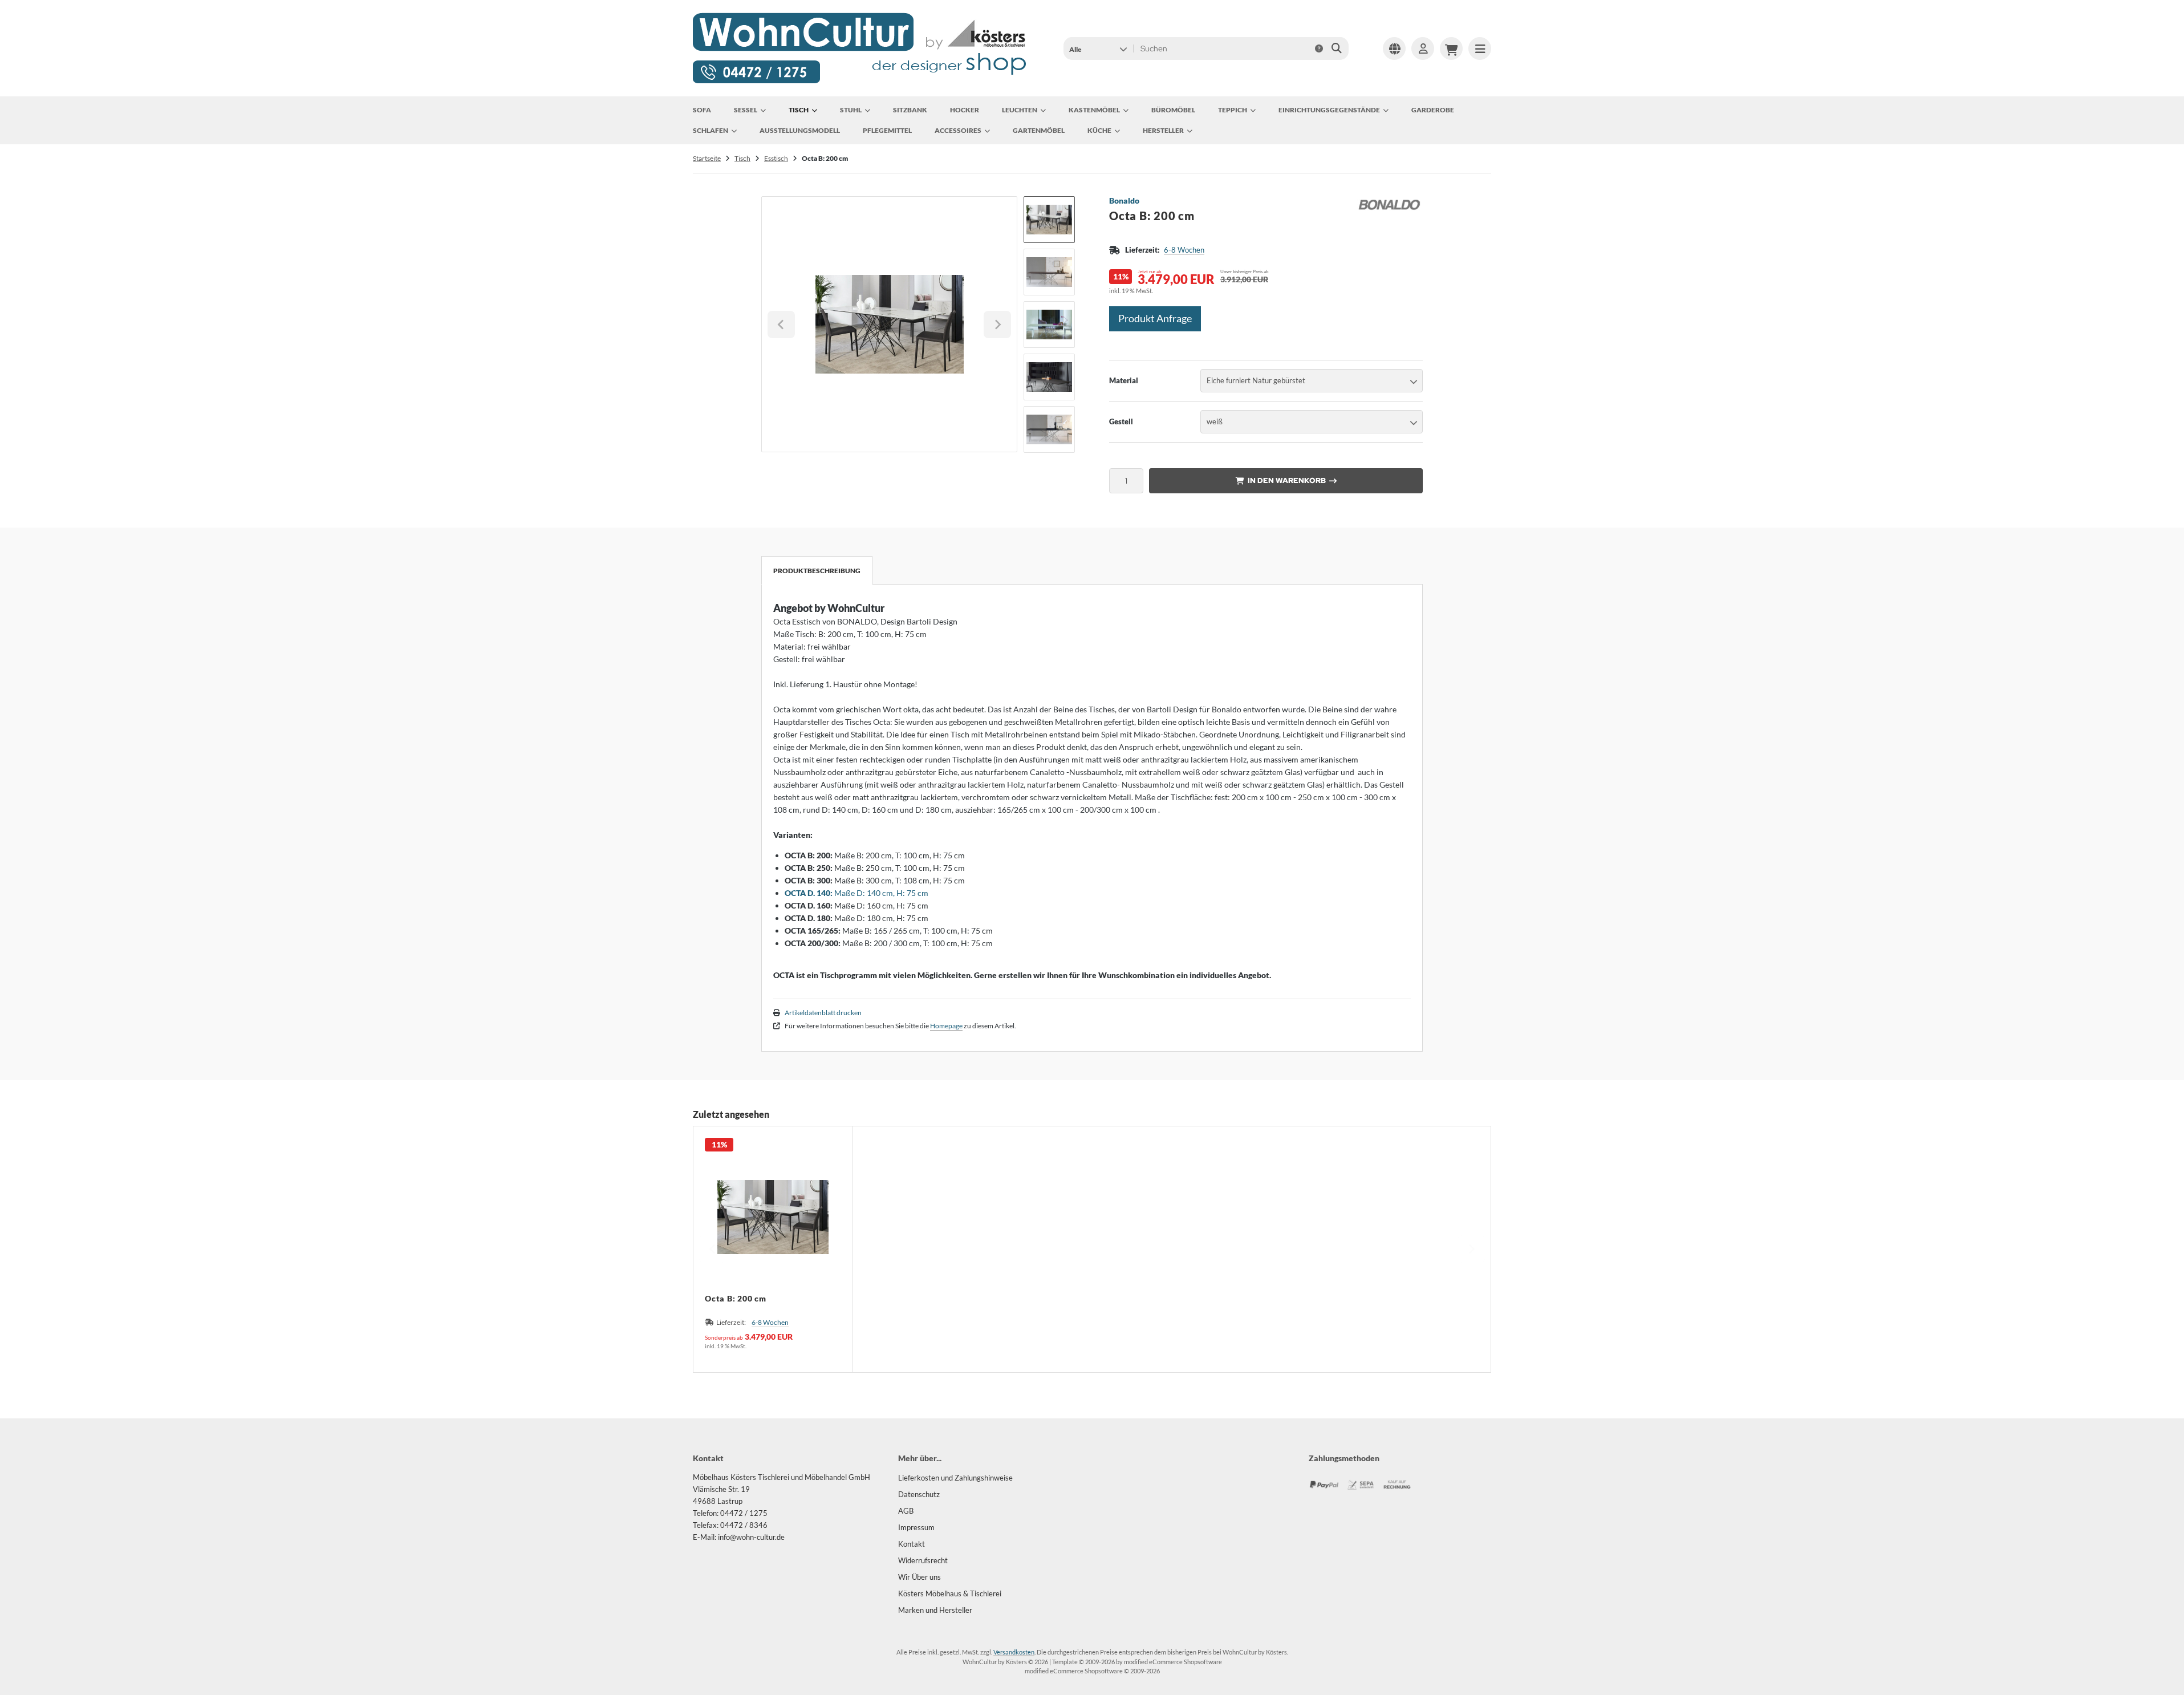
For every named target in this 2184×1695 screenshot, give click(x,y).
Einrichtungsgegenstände (1329, 110)
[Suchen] (1337, 48)
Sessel (746, 110)
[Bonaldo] (1389, 202)
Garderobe (1433, 110)
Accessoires (958, 130)
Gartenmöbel (1039, 130)
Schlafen (711, 130)
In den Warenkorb (1286, 480)
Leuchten (1020, 110)
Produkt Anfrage (1155, 318)
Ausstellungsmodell (800, 130)
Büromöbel (1173, 110)
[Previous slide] (713, 1249)
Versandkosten (1014, 1652)
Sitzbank (910, 110)
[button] (1098, 48)
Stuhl (851, 110)
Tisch (799, 110)
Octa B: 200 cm (736, 1299)
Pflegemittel (887, 130)
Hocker (965, 110)
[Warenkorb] (1451, 48)
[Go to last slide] (781, 325)
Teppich (1233, 110)
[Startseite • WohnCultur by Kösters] (860, 82)
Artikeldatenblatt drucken (823, 1013)
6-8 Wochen (1184, 250)
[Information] (1319, 48)
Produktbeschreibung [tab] (817, 571)
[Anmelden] (1423, 48)
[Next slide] (997, 325)
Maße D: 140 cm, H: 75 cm (856, 893)
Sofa (702, 110)
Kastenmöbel (1094, 110)
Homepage (946, 1026)
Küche (1099, 130)
